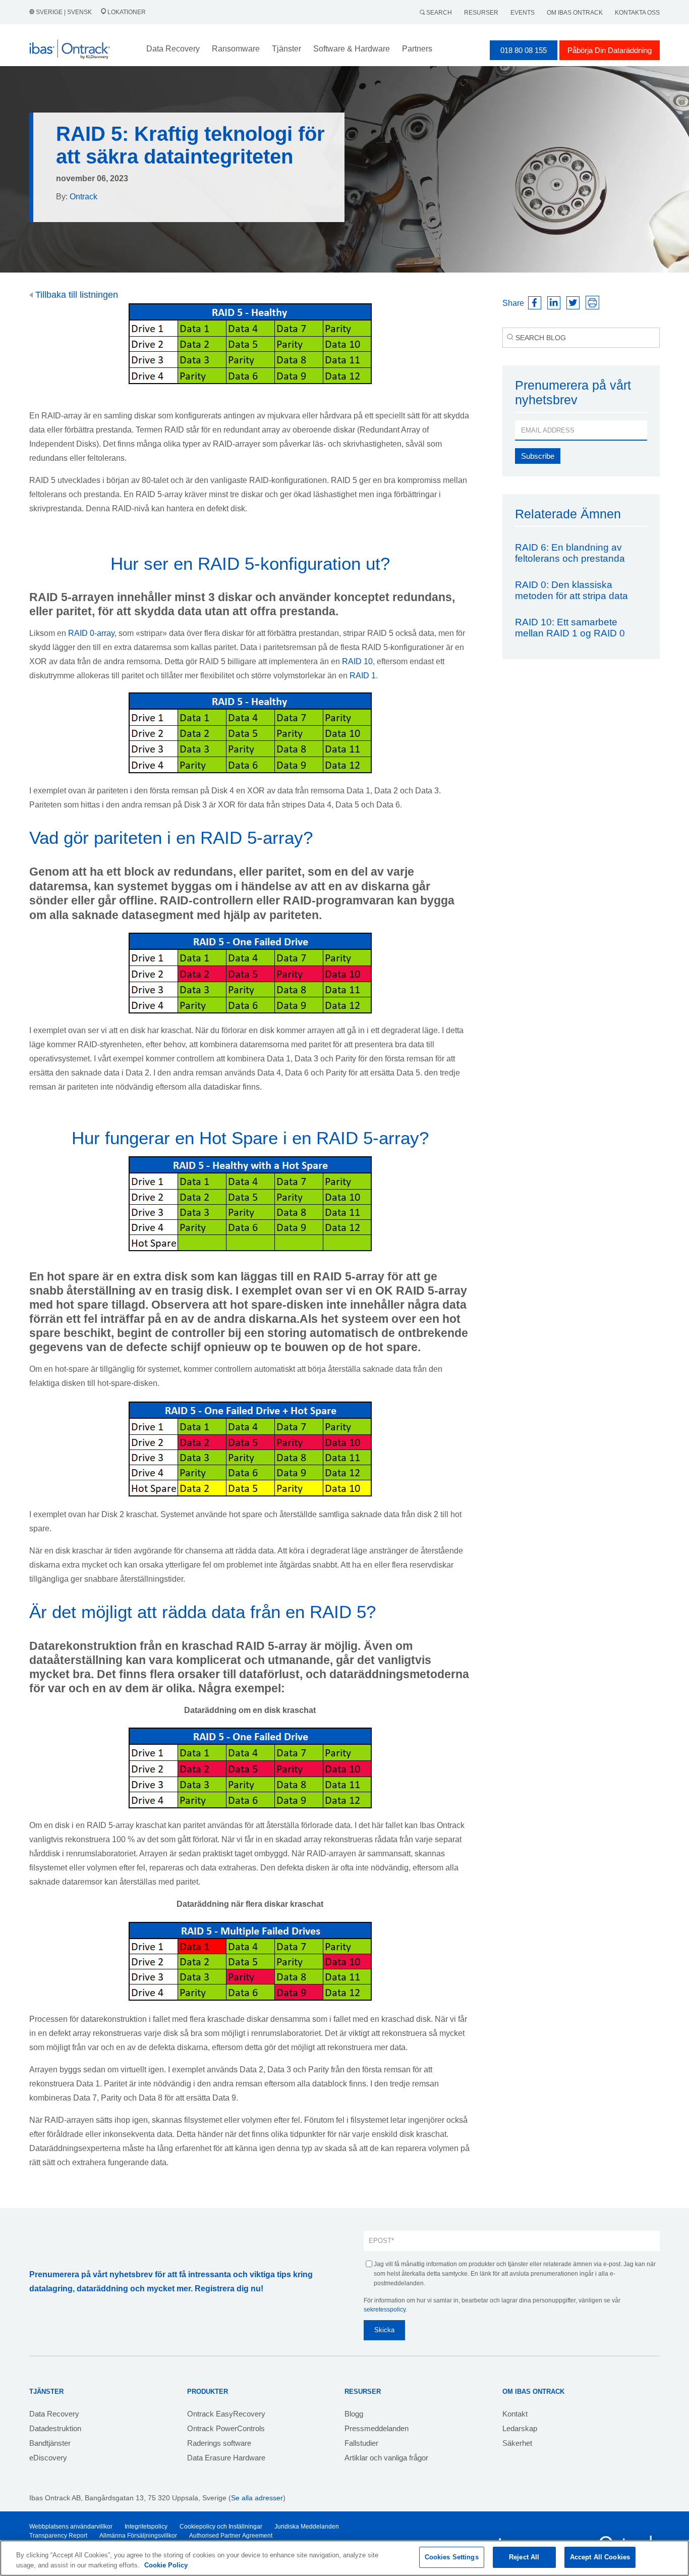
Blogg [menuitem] (354, 2414)
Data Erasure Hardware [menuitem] (226, 2458)
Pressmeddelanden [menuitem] (377, 2428)
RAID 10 (357, 661)
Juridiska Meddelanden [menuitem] (307, 2527)
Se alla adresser (257, 2498)
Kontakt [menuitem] (515, 2414)
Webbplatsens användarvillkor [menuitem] (71, 2527)
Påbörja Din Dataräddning (610, 50)
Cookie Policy (166, 2565)
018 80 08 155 (524, 50)
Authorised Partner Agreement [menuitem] (231, 2536)
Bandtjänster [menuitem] (50, 2443)
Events (523, 13)
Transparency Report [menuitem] (58, 2536)
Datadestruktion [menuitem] (55, 2428)
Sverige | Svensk (64, 12)
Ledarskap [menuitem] (520, 2428)
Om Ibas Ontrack (575, 13)
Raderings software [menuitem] (219, 2443)
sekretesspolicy (385, 2310)
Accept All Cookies (600, 2557)
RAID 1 (363, 676)
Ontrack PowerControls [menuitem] (226, 2428)
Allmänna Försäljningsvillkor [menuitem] (138, 2536)
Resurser (481, 13)
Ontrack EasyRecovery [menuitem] (226, 2414)
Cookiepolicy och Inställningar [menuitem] (221, 2527)
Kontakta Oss (637, 13)
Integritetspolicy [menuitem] (146, 2527)
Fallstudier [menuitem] (361, 2443)
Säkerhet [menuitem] (517, 2443)
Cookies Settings (452, 2557)
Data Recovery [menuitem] (54, 2414)
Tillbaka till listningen (75, 295)
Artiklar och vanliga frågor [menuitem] (386, 2458)
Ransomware (236, 49)
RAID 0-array (91, 633)
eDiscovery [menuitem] (48, 2458)
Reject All (524, 2557)
